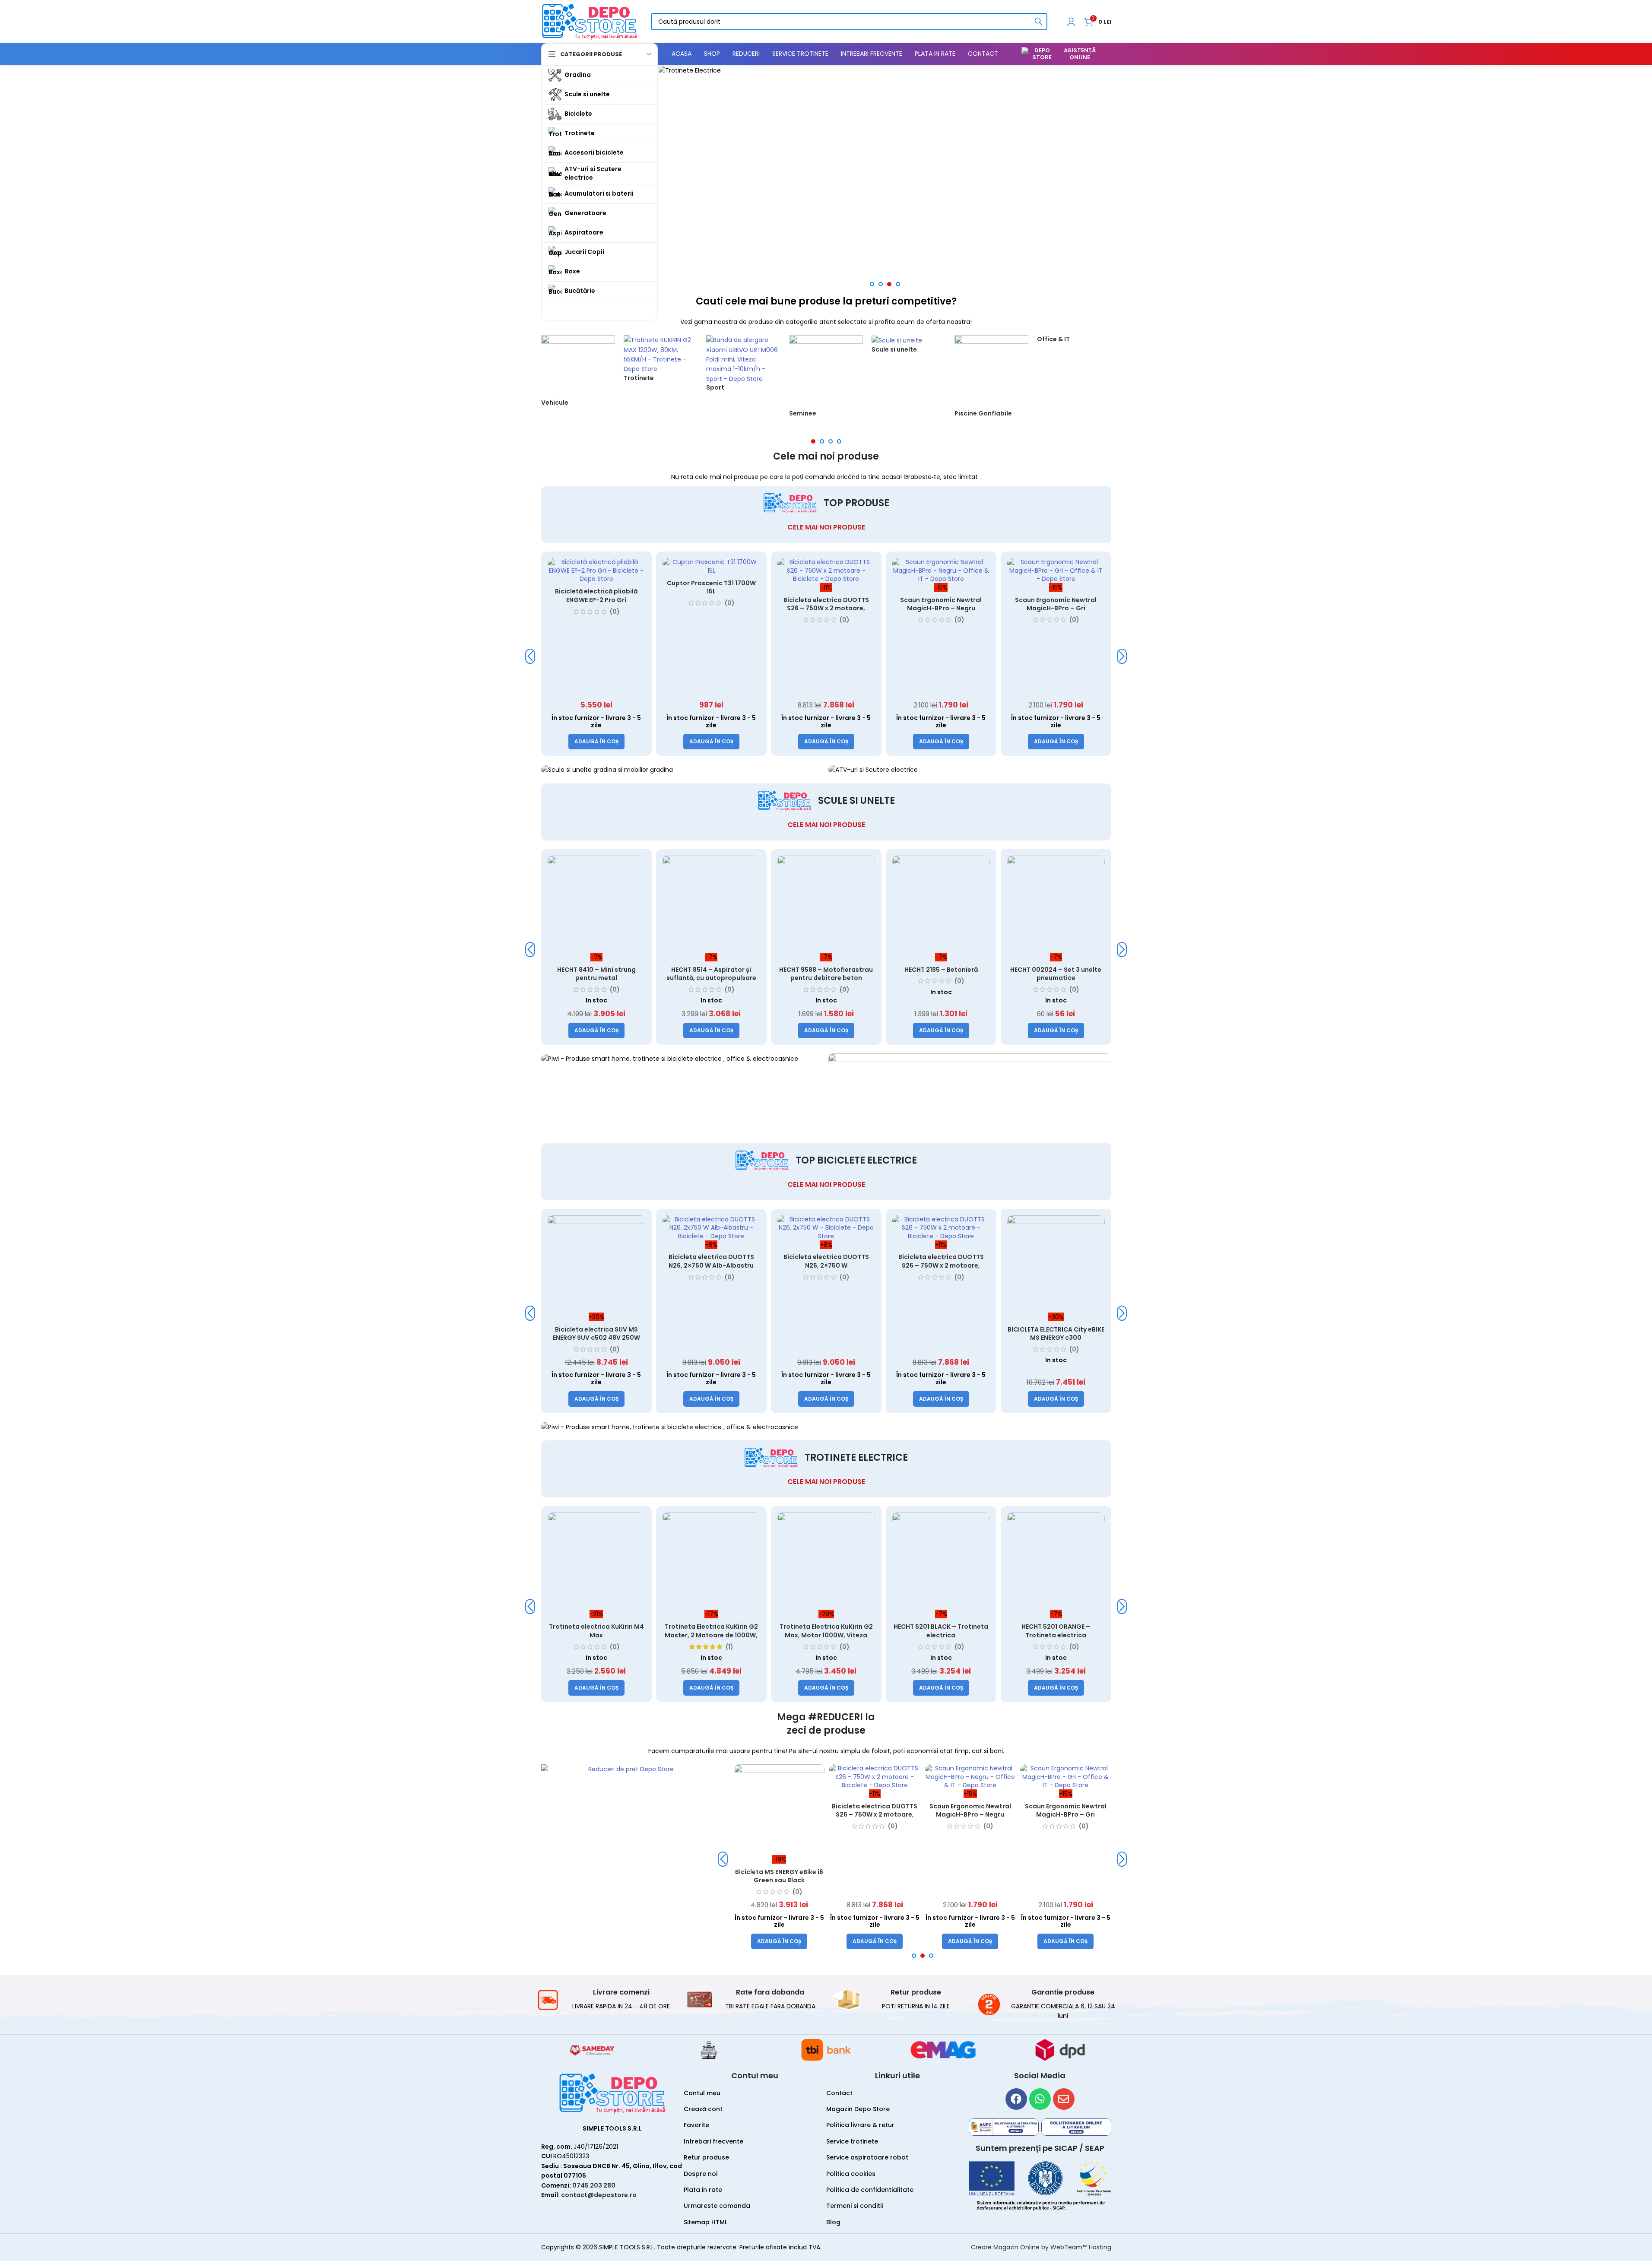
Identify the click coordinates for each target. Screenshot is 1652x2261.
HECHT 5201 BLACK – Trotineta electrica (941, 1631)
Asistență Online (1080, 54)
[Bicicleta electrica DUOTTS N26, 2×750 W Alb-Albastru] (711, 1228)
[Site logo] (590, 21)
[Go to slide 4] (898, 284)
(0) (593, 612)
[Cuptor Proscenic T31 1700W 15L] (689, 566)
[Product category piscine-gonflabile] (991, 381)
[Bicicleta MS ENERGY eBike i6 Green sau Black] (779, 1810)
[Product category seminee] (826, 381)
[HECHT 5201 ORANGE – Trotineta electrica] (1056, 1561)
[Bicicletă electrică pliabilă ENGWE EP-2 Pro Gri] (574, 571)
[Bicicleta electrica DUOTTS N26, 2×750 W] (826, 1228)
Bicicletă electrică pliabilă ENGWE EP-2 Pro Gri (574, 596)
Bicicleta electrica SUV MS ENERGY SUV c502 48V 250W (596, 1334)
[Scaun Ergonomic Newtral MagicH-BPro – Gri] (1034, 571)
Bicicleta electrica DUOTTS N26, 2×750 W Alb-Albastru (711, 1261)
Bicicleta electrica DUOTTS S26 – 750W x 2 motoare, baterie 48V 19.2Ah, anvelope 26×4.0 (804, 613)
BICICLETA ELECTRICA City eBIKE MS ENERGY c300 (1056, 1334)
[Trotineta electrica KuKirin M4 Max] (596, 1561)
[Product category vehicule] (578, 376)
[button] (574, 742)
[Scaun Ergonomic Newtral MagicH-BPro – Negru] (919, 571)
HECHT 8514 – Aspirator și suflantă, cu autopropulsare (711, 974)
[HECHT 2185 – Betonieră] (941, 904)
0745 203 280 (594, 2185)
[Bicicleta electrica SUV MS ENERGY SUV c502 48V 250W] (596, 1264)
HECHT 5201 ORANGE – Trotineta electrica (1056, 1631)
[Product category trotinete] (661, 363)
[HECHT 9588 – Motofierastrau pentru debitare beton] (826, 904)
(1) (729, 1647)
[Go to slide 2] (881, 284)
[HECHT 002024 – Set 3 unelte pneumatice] (1056, 904)
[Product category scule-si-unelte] (908, 349)
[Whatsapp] (1040, 2099)
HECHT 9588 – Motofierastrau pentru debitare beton (826, 974)
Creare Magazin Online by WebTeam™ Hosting (1041, 2247)
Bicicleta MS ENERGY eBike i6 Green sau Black (779, 1876)
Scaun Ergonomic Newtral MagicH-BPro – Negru (919, 604)
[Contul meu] (1071, 22)
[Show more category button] (599, 311)
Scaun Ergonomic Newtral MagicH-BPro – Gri (1034, 604)
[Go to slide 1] (872, 284)
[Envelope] (1064, 2099)
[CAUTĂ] (1039, 22)
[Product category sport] (743, 368)
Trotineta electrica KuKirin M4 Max (596, 1631)
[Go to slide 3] (889, 284)
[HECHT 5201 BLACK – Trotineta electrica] (941, 1561)
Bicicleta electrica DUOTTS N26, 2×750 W (826, 1261)
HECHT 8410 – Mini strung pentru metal (596, 974)
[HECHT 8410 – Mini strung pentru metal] (596, 904)
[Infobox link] (604, 1999)
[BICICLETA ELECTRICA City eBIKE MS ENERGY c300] (1056, 1264)
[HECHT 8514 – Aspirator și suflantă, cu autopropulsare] (711, 904)
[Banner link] (885, 70)
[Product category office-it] (1074, 344)
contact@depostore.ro (599, 2195)
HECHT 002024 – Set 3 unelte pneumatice (1056, 974)
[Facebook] (1016, 2099)
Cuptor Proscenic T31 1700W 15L (689, 587)
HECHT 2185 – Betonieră (941, 970)
